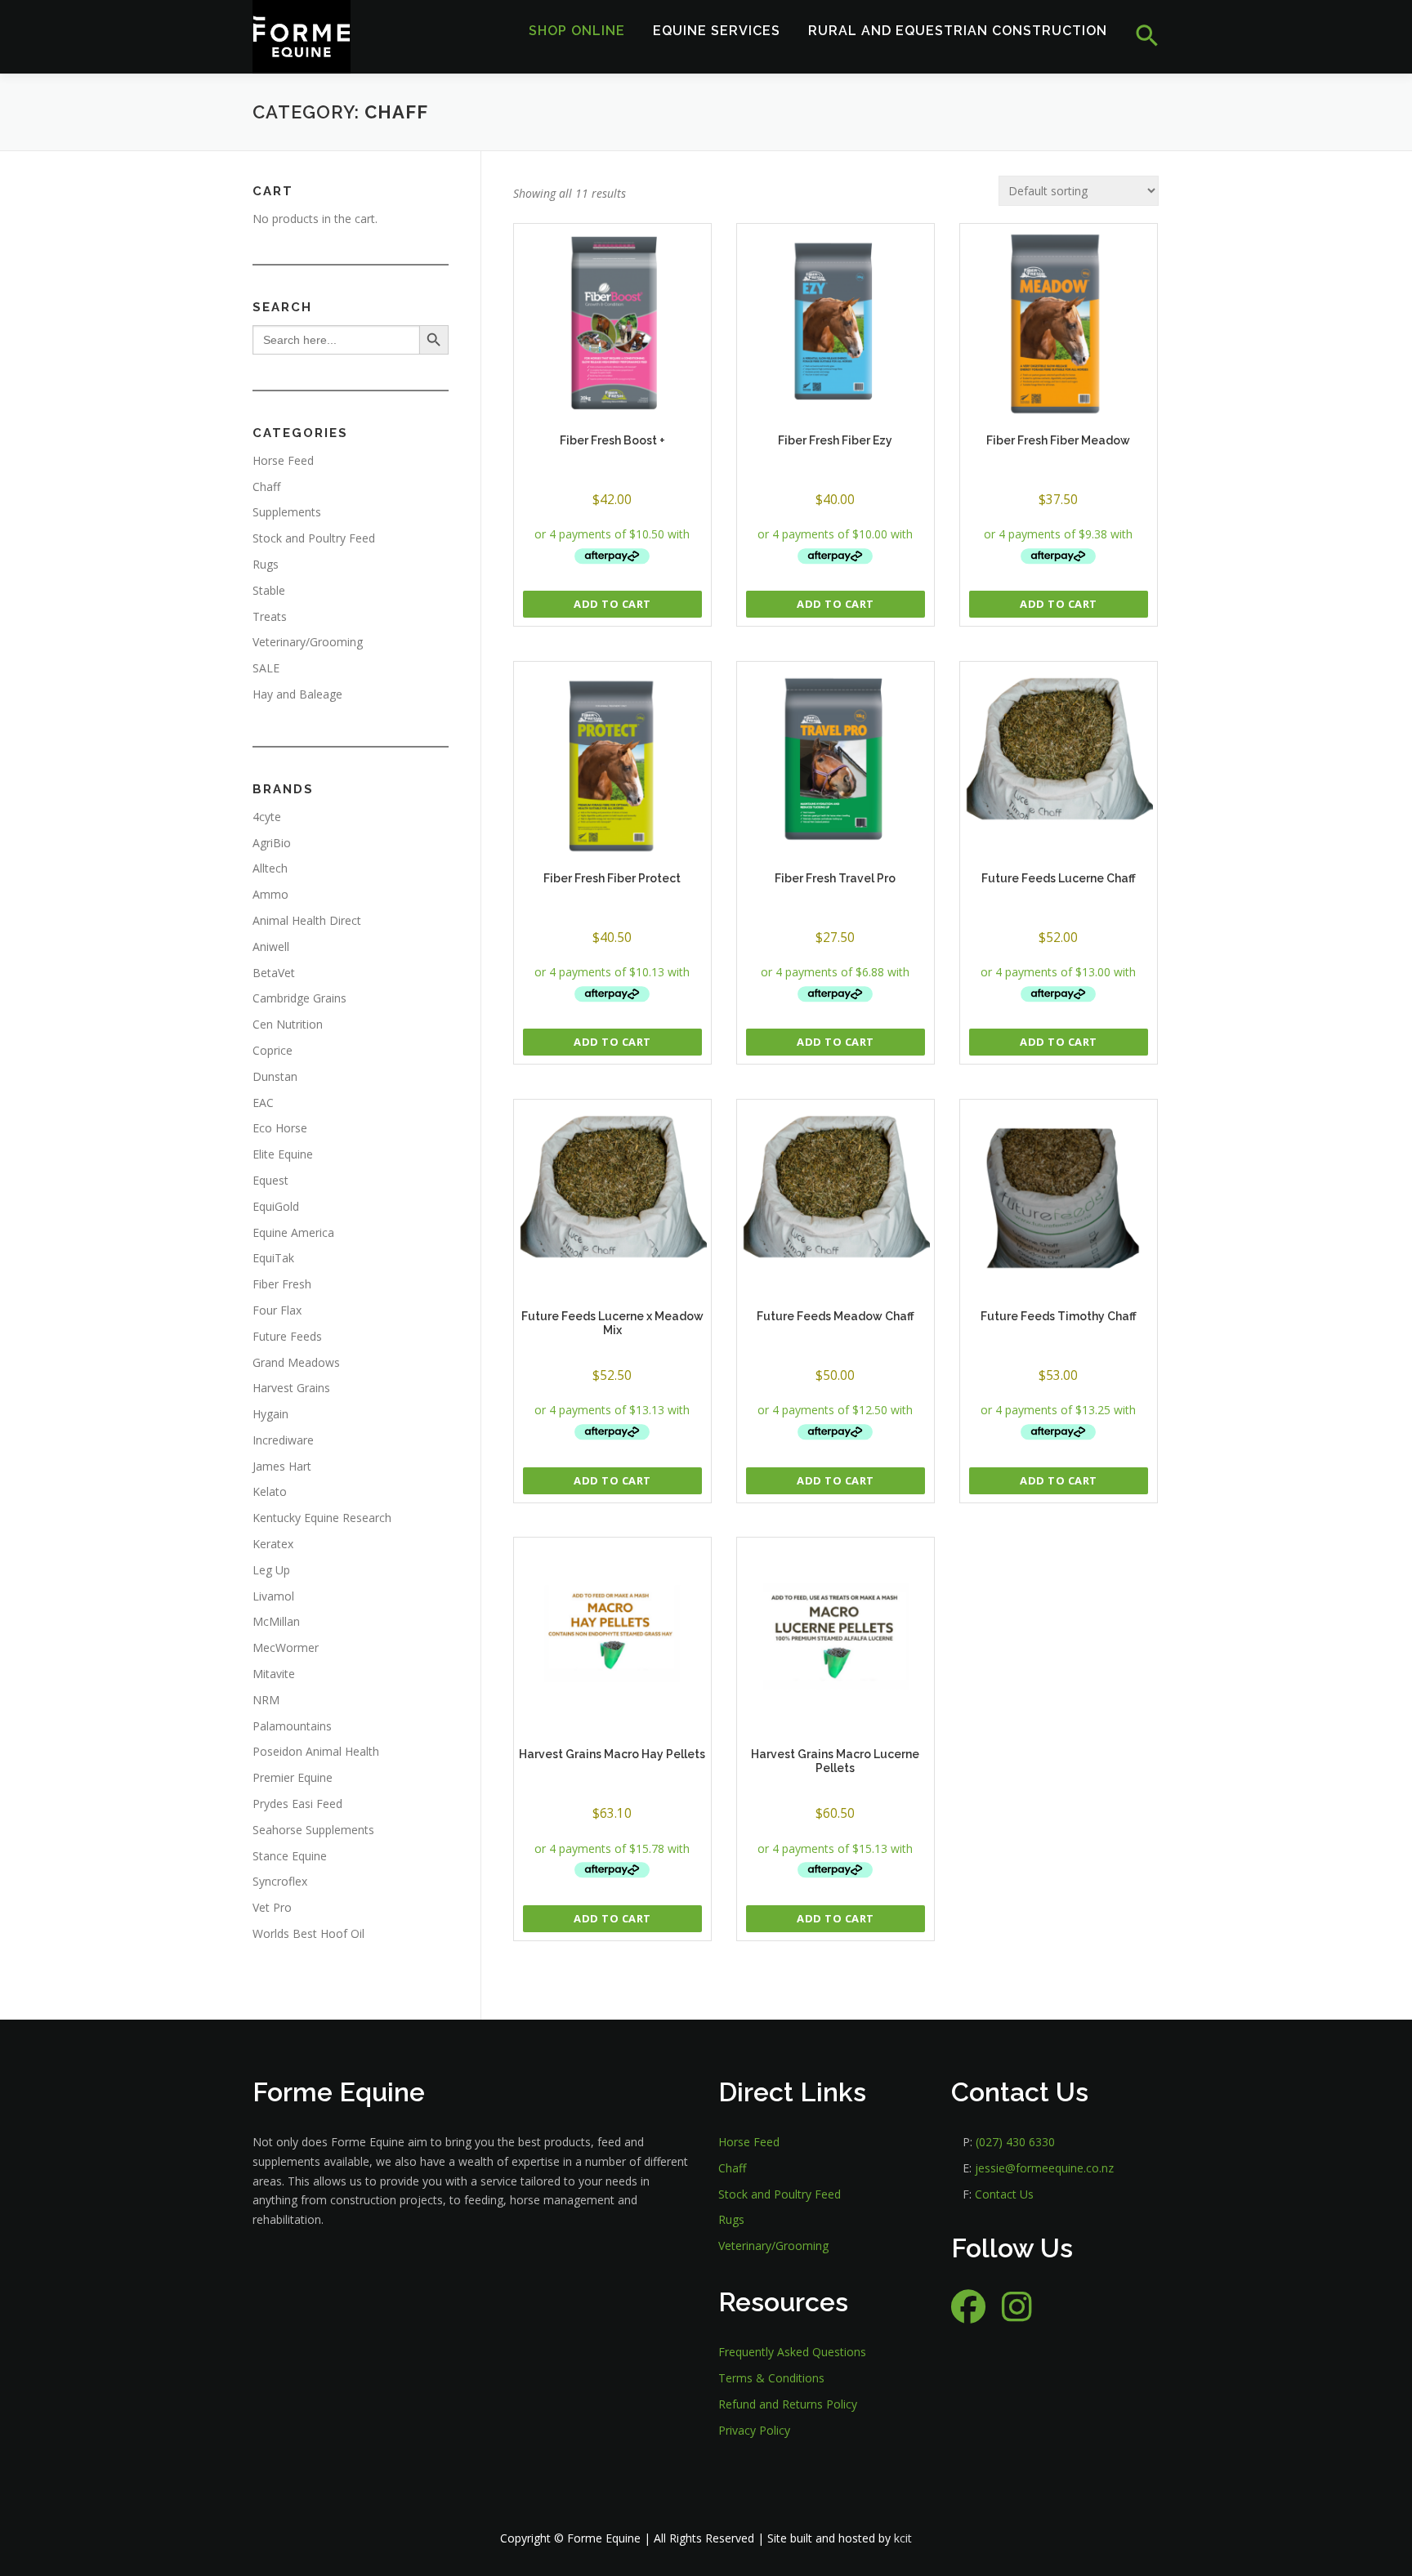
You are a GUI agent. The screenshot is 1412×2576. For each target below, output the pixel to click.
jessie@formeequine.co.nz (1044, 2168)
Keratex (273, 1544)
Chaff (266, 487)
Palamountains (292, 1726)
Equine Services (717, 31)
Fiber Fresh (282, 1284)
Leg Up (271, 1570)
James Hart (282, 1466)
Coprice (273, 1050)
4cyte (267, 817)
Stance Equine (290, 1856)
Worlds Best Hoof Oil (308, 1933)
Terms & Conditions (771, 2378)
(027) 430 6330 (1015, 2142)
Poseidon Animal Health (316, 1751)
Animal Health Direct (307, 920)
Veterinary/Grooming (308, 642)
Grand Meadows (296, 1362)
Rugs (266, 564)
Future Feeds (287, 1336)
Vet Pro (272, 1907)
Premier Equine (293, 1777)
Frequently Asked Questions (792, 2352)
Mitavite (274, 1674)
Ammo (270, 894)
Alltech (270, 868)
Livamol (273, 1596)
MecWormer (286, 1647)
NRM (266, 1700)
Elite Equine (283, 1154)
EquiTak (273, 1258)
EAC (263, 1103)
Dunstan (275, 1076)
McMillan (276, 1621)
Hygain (270, 1414)
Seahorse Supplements (313, 1830)
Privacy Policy (754, 2430)
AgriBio (272, 843)
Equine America (293, 1232)
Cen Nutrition (288, 1024)
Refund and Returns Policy (788, 2404)
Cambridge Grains (299, 998)
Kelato (270, 1491)
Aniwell (271, 946)
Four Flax (277, 1310)
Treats (270, 616)
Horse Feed (283, 460)
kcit (903, 2538)
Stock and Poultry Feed (314, 538)
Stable (269, 590)
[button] (1140, 36)
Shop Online (577, 31)
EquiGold (276, 1206)
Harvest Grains (291, 1388)
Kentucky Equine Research (322, 1518)
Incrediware (283, 1440)
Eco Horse (280, 1128)
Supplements (287, 512)
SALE (266, 668)
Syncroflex (280, 1881)
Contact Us (1004, 2194)
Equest (270, 1180)
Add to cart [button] (612, 604)
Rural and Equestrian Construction (958, 31)
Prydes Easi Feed (297, 1804)
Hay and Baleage (297, 694)
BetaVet (274, 973)
